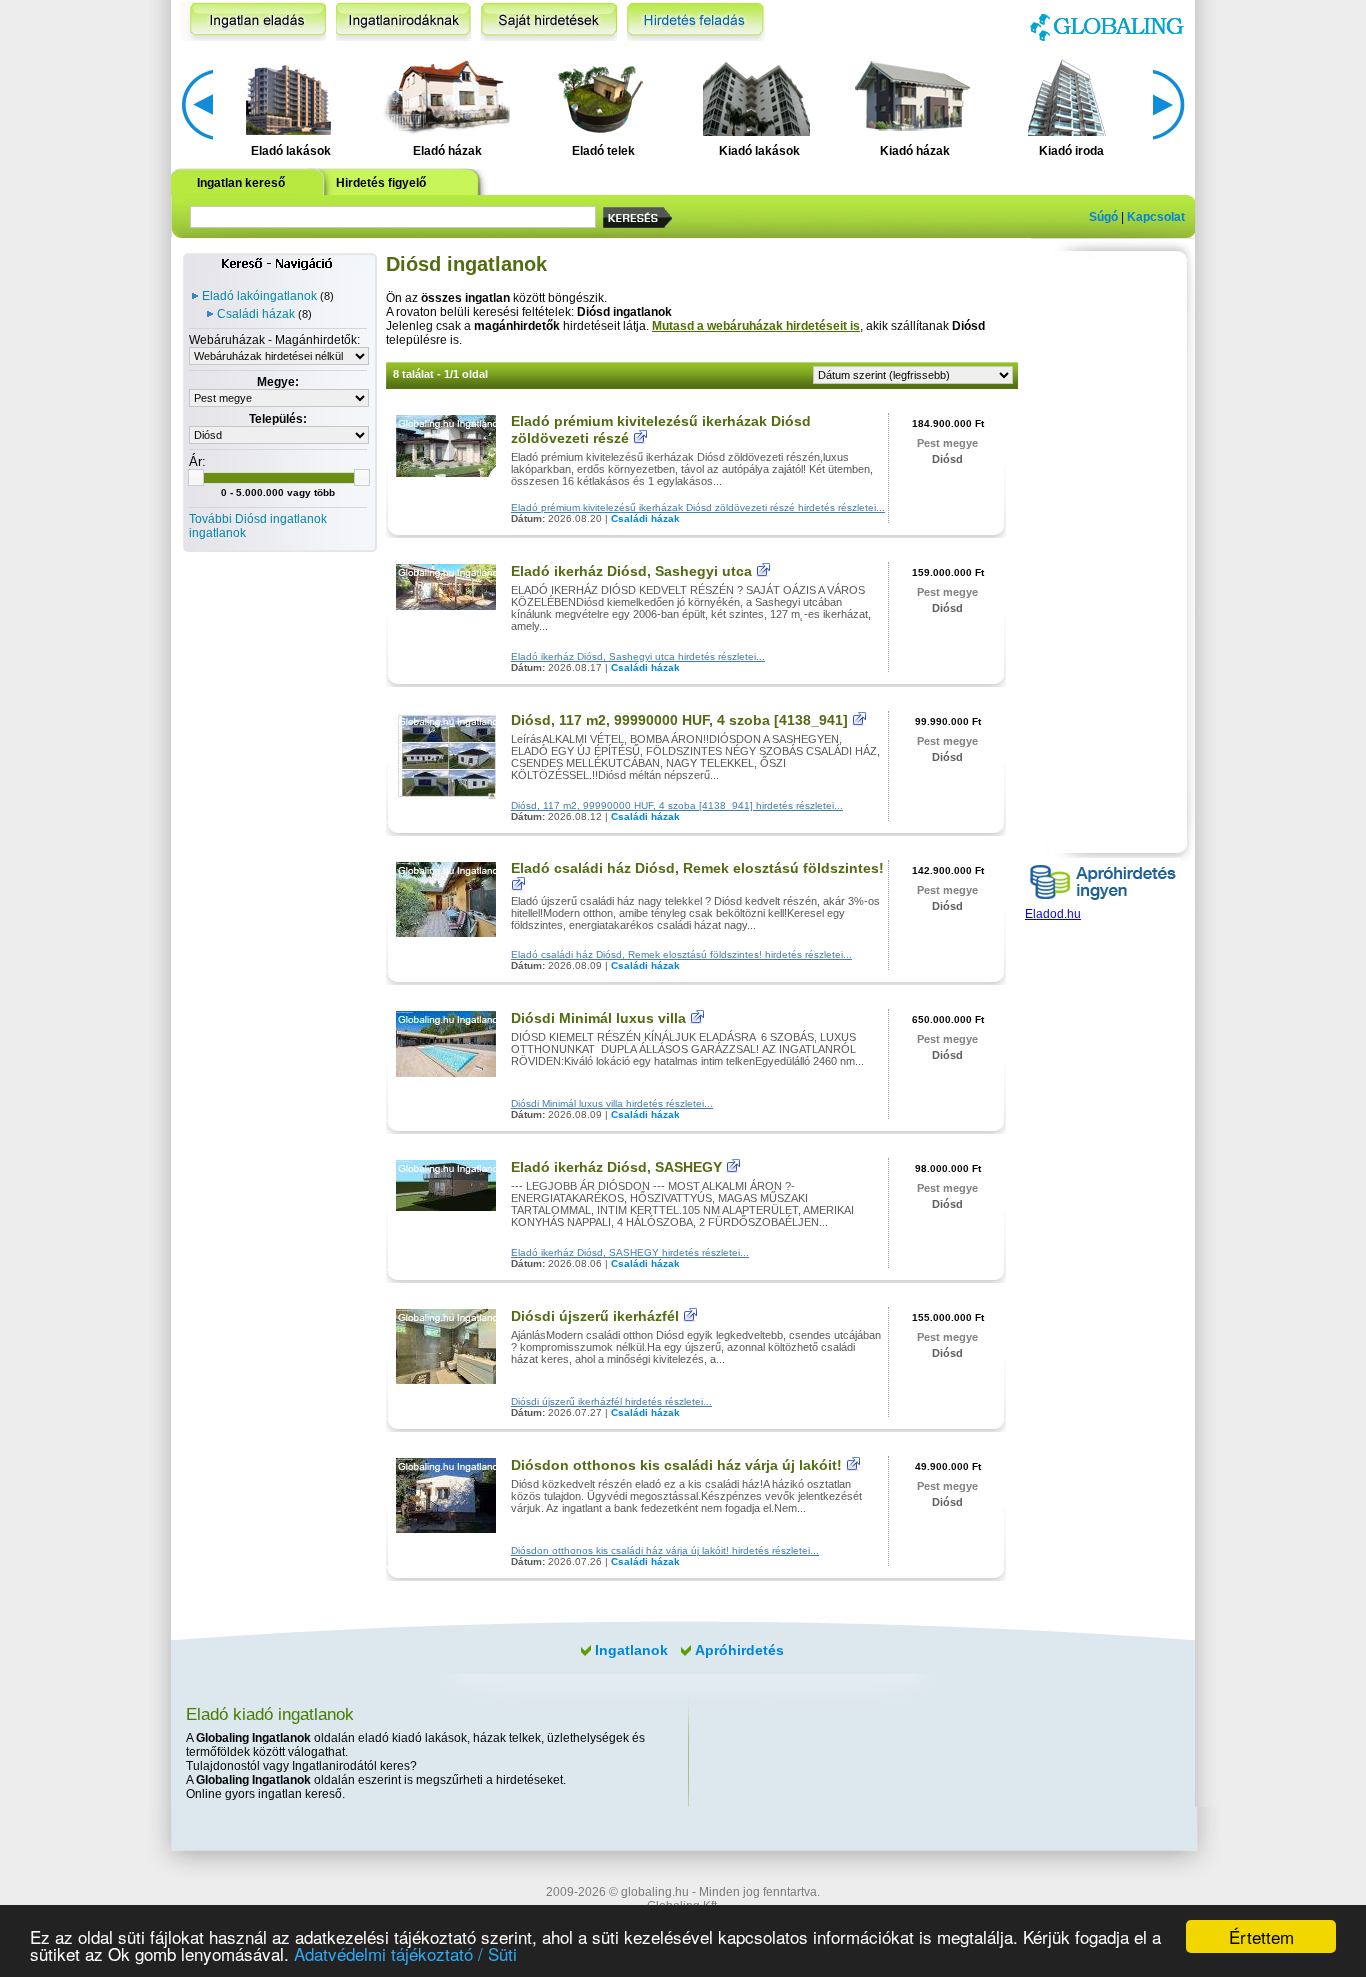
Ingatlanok (631, 1650)
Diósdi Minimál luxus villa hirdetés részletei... (612, 1103)
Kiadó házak (915, 151)
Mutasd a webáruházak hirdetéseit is (756, 326)
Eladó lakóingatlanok (259, 296)
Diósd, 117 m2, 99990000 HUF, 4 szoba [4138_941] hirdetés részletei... (677, 805)
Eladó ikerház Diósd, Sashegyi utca (631, 571)
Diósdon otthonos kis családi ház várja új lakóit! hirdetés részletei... (665, 1550)
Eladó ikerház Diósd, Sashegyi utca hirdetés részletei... (638, 656)
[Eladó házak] (444, 96)
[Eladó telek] (600, 96)
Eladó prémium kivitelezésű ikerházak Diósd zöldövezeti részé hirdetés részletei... (698, 507)
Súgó (1103, 217)
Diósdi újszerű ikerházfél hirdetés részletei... (611, 1401)
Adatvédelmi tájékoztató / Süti (405, 1953)
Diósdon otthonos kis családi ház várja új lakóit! (676, 1465)
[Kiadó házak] (912, 96)
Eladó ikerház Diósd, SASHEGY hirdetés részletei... (630, 1252)
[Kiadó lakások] (756, 96)
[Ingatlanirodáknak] (403, 21)
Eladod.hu (1053, 914)
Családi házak (256, 314)
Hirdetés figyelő (381, 183)
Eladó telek (603, 151)
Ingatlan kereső (241, 183)
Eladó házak (447, 151)
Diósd (947, 459)
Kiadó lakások (759, 151)
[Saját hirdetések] (549, 21)
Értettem (1261, 1936)
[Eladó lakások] (288, 96)
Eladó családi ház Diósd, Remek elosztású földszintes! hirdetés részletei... (681, 954)
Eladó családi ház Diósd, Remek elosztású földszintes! (697, 868)
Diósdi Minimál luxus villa (598, 1018)
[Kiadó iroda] (1068, 96)
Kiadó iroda (1071, 151)
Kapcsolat (1156, 217)
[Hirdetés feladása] (696, 21)
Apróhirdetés (739, 1650)
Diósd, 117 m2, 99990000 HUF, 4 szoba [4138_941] (679, 720)
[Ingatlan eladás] (253, 21)
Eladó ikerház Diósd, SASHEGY (616, 1167)
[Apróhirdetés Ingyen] (1103, 903)
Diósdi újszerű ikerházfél (595, 1316)
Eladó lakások (291, 151)
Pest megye (947, 443)
